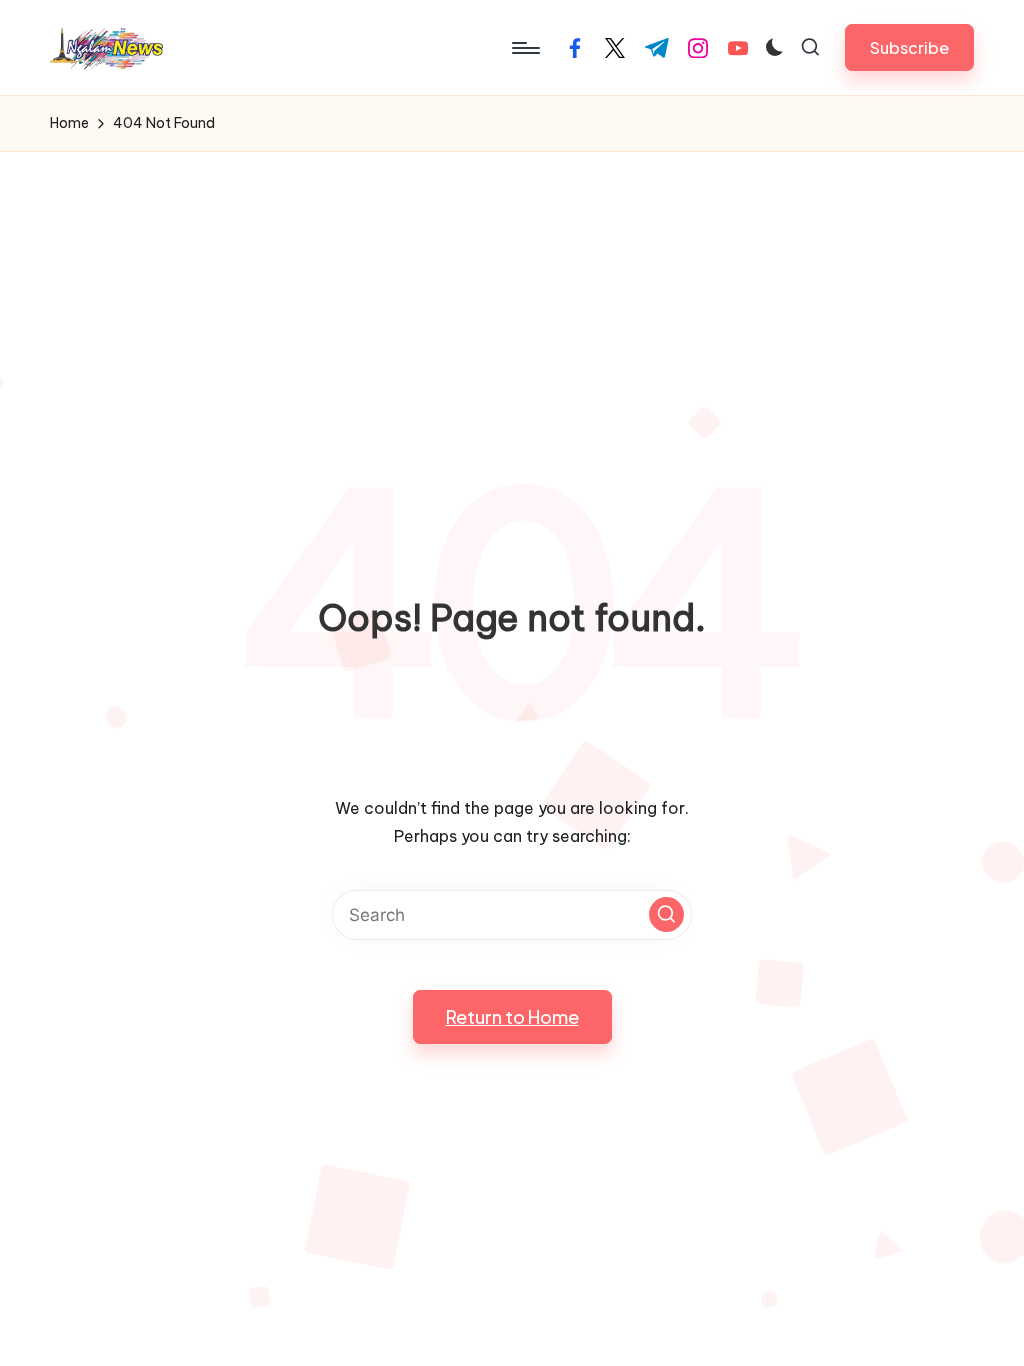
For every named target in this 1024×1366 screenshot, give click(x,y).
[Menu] (524, 48)
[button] (909, 47)
